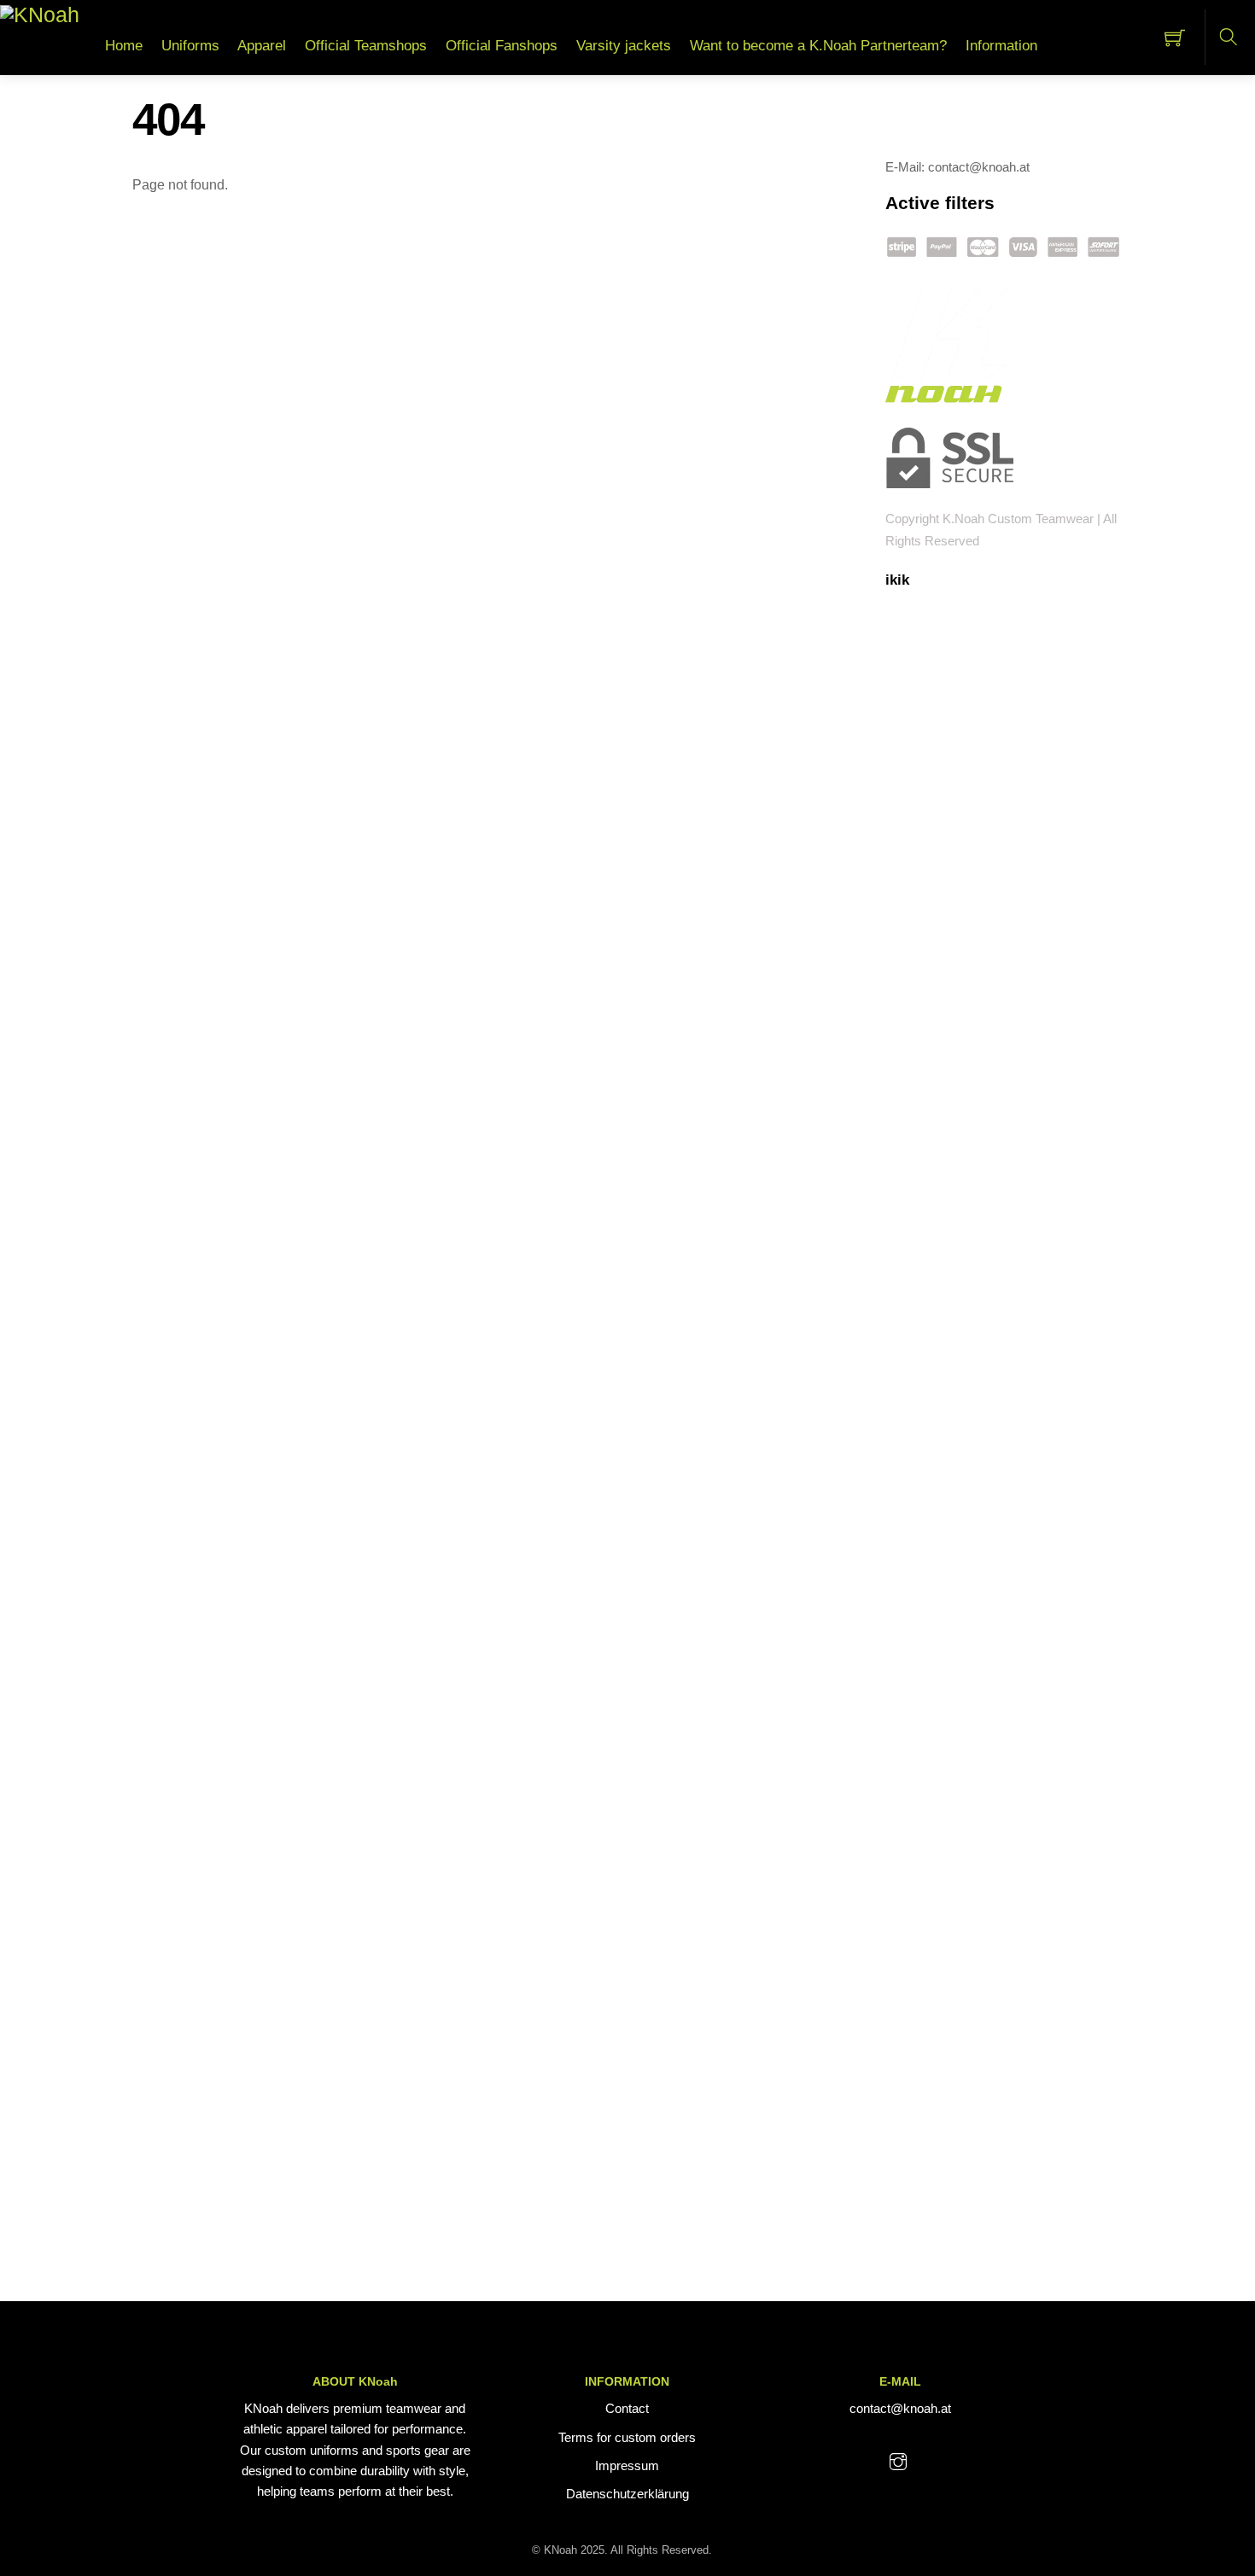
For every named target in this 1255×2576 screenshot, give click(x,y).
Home (124, 46)
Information (1001, 46)
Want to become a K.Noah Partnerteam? (818, 46)
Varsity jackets (624, 46)
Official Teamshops (366, 46)
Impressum (627, 2465)
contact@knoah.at (900, 2408)
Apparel (262, 46)
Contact (627, 2408)
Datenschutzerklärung (627, 2494)
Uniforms (190, 46)
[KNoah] (40, 14)
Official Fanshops (502, 46)
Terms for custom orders (627, 2437)
